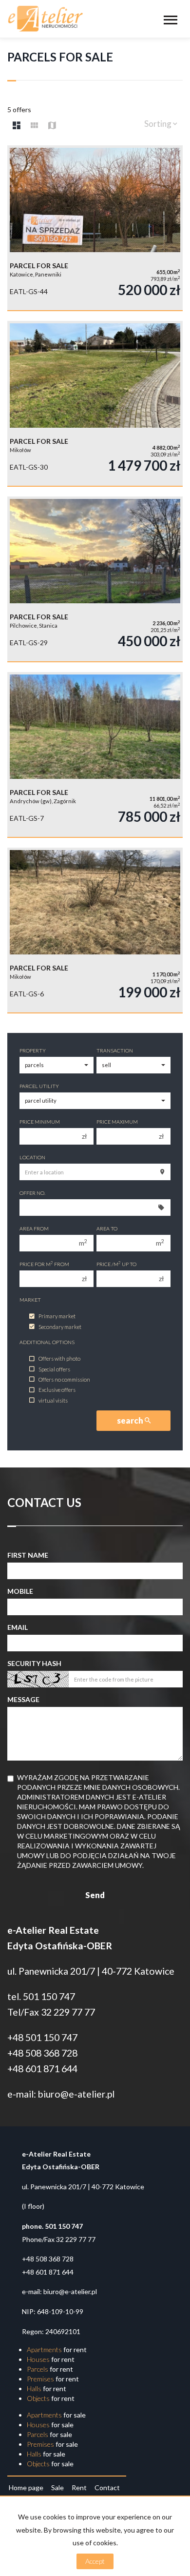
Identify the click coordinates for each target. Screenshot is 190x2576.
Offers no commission (64, 1379)
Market (30, 1300)
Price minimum (40, 1122)
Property (33, 1050)
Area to (107, 1229)
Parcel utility (39, 1086)
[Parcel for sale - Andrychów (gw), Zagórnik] (95, 754)
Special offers (54, 1369)
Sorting (159, 124)
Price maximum (117, 1122)
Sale (57, 2487)
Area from (34, 1229)
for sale (56, 2415)
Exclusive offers (57, 1390)
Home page (26, 2487)
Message (23, 1699)
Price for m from (44, 1264)
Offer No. (32, 1193)
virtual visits (53, 1400)
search (131, 1420)
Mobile (20, 1591)
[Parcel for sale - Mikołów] (95, 403)
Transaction (115, 1050)
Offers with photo (59, 1359)
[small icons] (34, 125)
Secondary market (60, 1327)
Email (18, 1627)
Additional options (47, 1342)
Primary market (57, 1317)
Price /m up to (116, 1264)
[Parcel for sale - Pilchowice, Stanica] (95, 579)
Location (32, 1157)
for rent (57, 2349)
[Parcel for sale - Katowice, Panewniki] (95, 228)
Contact (107, 2487)
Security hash (34, 1663)
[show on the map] (52, 125)
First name (28, 1555)
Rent (79, 2487)
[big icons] (17, 125)
